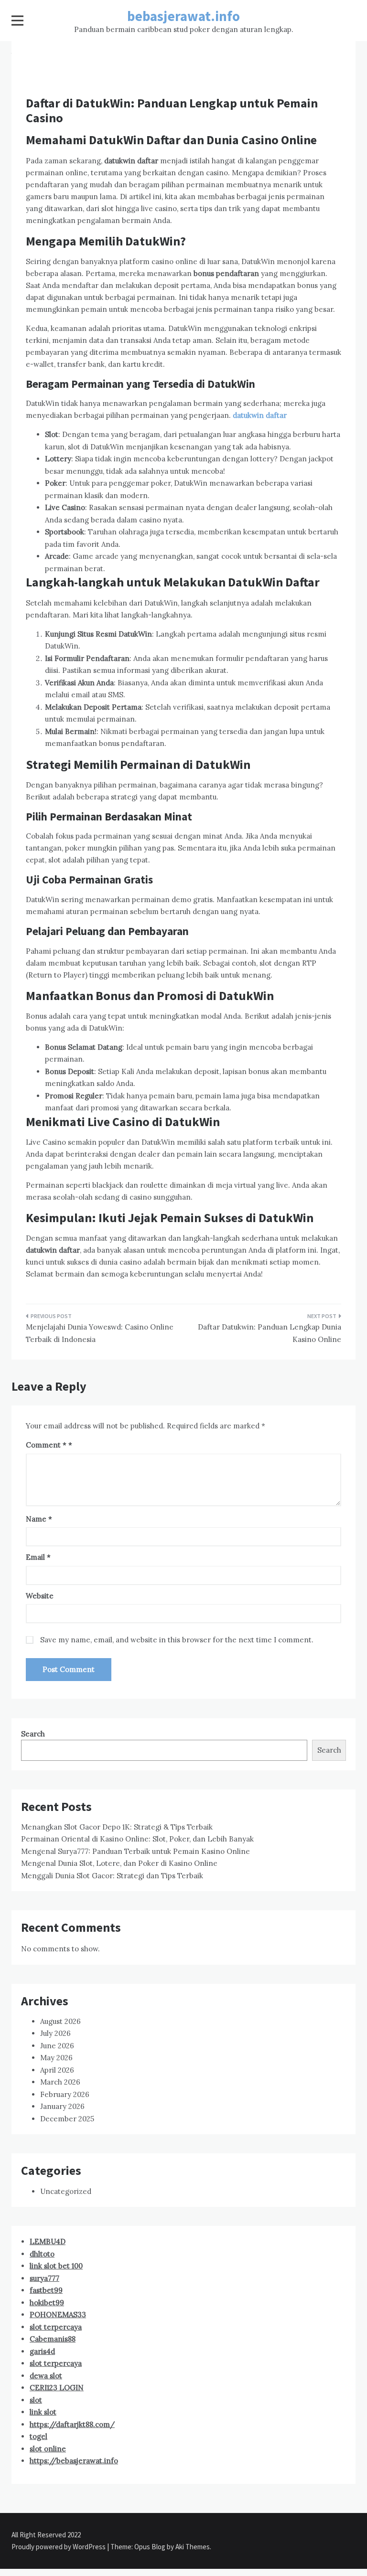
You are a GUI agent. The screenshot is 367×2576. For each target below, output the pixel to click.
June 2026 (57, 2046)
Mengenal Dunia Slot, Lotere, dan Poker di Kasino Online (119, 1863)
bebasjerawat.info (183, 16)
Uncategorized (66, 2191)
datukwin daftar (260, 415)
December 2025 (67, 2119)
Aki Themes (193, 2547)
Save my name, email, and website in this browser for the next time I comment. (177, 1640)
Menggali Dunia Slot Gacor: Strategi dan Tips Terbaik (112, 1876)
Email (38, 1557)
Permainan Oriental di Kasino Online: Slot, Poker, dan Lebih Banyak (137, 1839)
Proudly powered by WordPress (59, 2547)
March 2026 (60, 2082)
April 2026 (57, 2070)
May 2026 (56, 2058)
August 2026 (60, 2021)
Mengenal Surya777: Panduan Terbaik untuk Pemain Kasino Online (135, 1851)
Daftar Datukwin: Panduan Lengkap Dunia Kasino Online (270, 1333)
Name (39, 1519)
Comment (46, 1445)
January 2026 (62, 2106)
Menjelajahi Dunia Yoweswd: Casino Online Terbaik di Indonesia (100, 1333)
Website (40, 1596)
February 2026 (65, 2094)
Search (33, 1734)
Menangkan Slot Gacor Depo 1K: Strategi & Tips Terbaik (117, 1827)
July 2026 (55, 2033)
